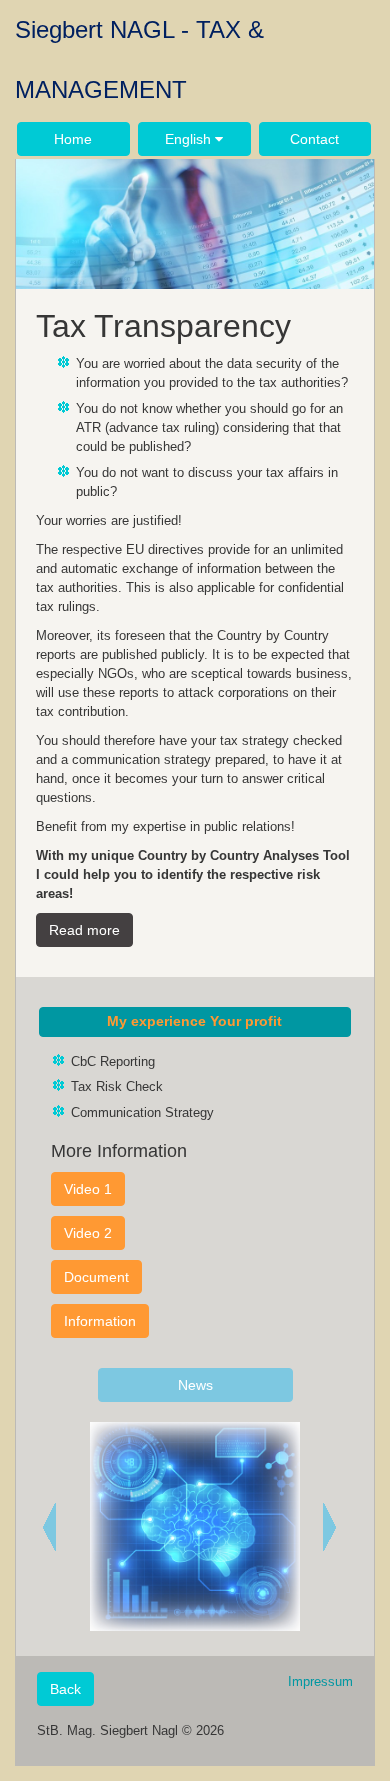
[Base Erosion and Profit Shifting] (334, 1527)
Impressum (320, 1681)
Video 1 (88, 1189)
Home (73, 139)
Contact (314, 139)
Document (96, 1277)
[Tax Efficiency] (55, 1527)
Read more (84, 930)
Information (100, 1321)
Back (65, 1689)
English (190, 139)
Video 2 (88, 1233)
